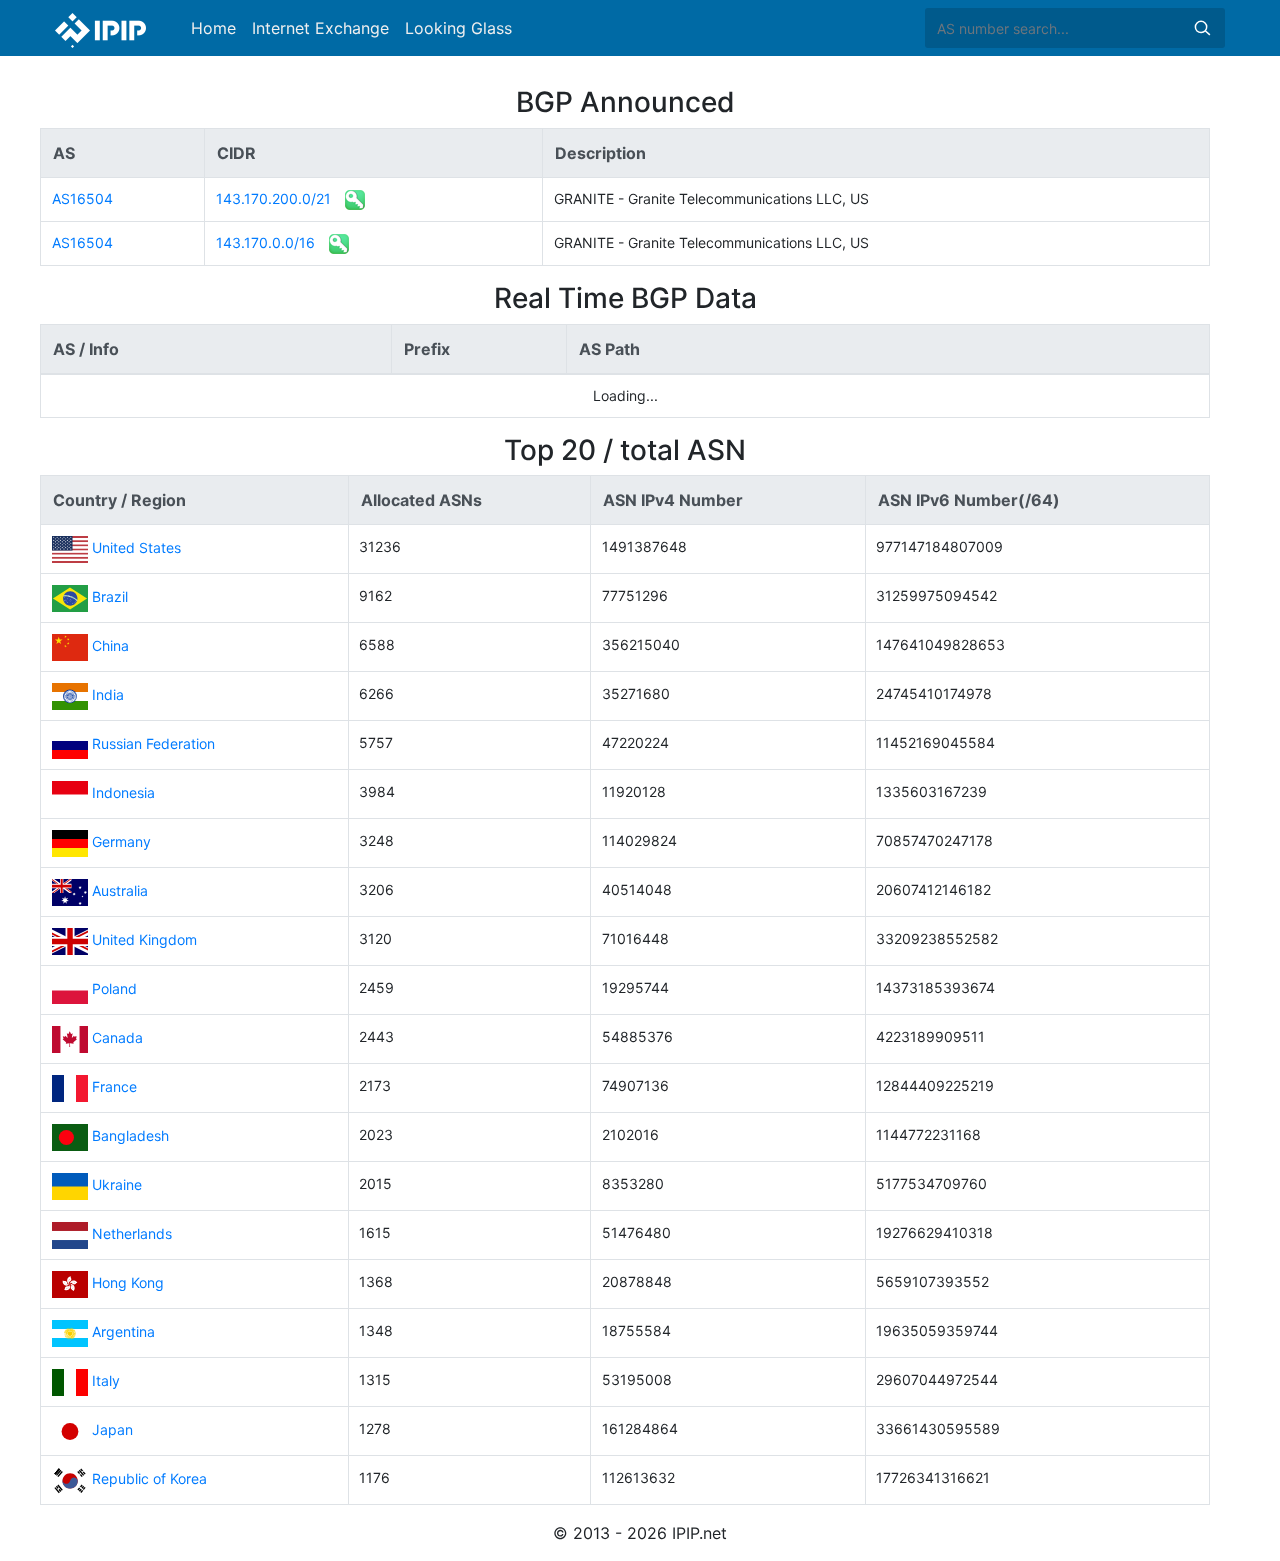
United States (136, 547)
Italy (106, 1380)
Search (1202, 28)
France (114, 1086)
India (108, 694)
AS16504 (82, 198)
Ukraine (117, 1184)
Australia (120, 890)
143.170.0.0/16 (265, 242)
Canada (117, 1037)
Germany (121, 841)
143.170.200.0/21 (273, 198)
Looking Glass (458, 28)
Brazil (110, 596)
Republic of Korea (149, 1478)
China (110, 645)
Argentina (123, 1331)
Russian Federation (153, 743)
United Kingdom (144, 939)
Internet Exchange (320, 28)
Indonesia (123, 792)
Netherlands (132, 1233)
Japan (112, 1429)
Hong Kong (128, 1282)
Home (213, 28)
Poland (114, 988)
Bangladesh (130, 1135)
